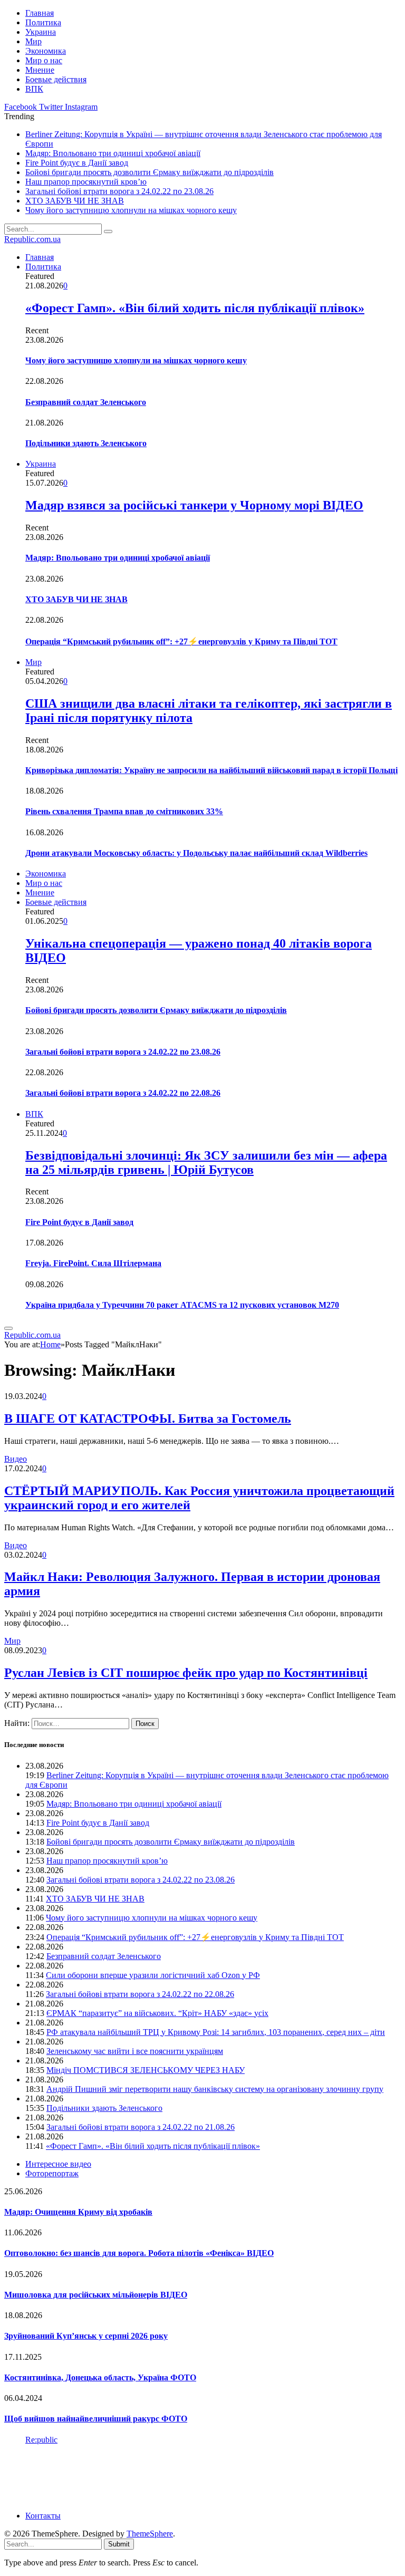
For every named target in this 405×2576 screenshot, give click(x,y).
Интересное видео (58, 2164)
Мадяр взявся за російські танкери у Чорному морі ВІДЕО (194, 505)
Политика (43, 22)
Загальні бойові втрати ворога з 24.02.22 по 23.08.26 (119, 191)
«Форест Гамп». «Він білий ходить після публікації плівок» (195, 308)
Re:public (41, 2440)
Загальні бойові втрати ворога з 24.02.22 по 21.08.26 (141, 2127)
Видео (16, 1459)
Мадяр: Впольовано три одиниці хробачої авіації (113, 153)
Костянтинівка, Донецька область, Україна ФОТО (100, 2377)
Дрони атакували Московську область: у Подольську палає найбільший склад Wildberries (196, 853)
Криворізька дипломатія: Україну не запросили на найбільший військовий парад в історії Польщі (211, 770)
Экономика (46, 51)
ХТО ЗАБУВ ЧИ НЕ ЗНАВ (75, 201)
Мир (33, 41)
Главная (40, 13)
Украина (41, 32)
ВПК (34, 89)
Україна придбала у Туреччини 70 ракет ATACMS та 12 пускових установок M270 (182, 1305)
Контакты (43, 2516)
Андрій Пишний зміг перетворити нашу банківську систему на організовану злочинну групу (215, 2089)
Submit (119, 2544)
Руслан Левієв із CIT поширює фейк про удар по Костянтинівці (186, 1673)
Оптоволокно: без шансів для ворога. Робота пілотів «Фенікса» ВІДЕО (139, 2253)
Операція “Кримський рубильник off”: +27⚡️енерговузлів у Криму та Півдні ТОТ (181, 641)
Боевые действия (56, 79)
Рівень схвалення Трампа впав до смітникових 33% (124, 811)
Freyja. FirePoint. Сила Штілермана (93, 1263)
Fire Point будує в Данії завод (77, 163)
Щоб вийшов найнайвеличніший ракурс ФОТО (96, 2419)
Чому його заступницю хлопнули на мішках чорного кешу (131, 210)
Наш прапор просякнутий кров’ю (86, 182)
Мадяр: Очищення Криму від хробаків (78, 2212)
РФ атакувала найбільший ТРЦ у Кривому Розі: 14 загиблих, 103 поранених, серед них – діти (216, 2032)
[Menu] (8, 1328)
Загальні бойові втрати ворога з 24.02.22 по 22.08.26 (123, 1093)
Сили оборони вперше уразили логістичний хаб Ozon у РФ (153, 1975)
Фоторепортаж (52, 2173)
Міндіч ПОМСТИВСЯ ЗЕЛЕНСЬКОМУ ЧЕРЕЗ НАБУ (146, 2070)
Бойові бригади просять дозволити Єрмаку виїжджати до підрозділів (150, 172)
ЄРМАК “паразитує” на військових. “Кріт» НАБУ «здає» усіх (157, 2013)
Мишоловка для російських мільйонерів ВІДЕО (96, 2295)
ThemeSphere (150, 2534)
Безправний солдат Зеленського (86, 402)
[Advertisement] (196, 2477)
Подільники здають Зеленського (86, 443)
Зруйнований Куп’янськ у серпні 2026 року (86, 2336)
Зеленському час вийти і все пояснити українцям (135, 2051)
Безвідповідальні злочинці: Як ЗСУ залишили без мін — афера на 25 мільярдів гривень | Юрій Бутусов (206, 1162)
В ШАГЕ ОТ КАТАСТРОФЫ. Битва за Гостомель (148, 1419)
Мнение (40, 70)
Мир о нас (44, 60)
